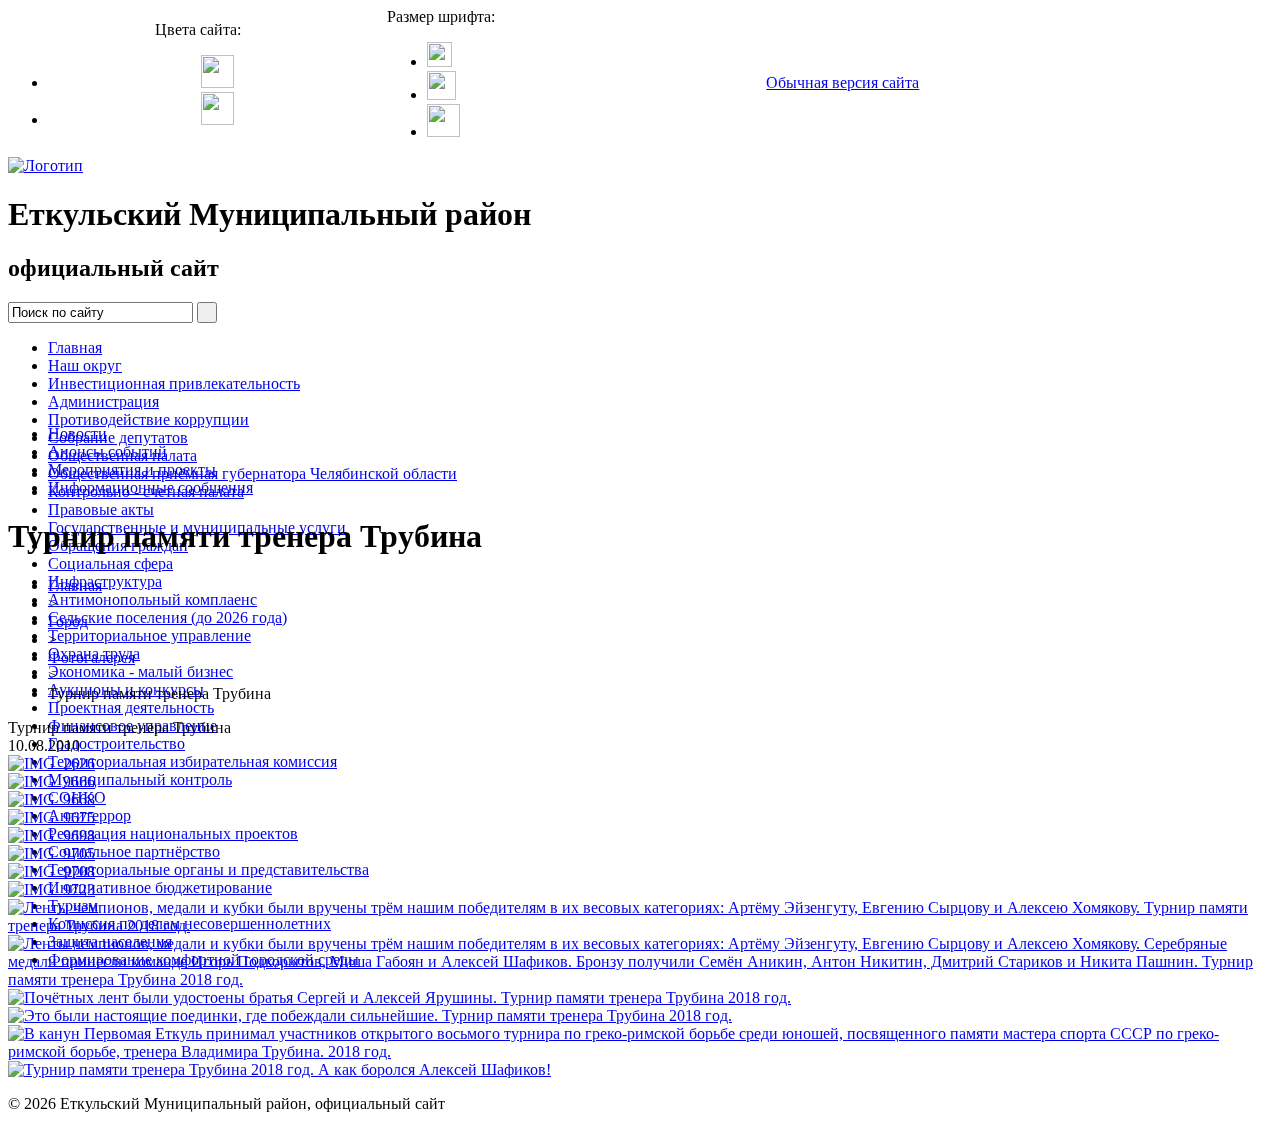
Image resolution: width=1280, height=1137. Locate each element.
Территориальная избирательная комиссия (192, 761)
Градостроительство (116, 743)
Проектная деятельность (131, 707)
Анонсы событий (107, 451)
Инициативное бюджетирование (160, 887)
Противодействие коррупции (148, 419)
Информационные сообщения (150, 487)
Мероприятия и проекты (132, 469)
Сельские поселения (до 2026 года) (167, 617)
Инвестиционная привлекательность (174, 383)
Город (68, 621)
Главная (75, 347)
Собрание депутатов (118, 437)
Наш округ (85, 365)
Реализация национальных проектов (173, 833)
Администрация (103, 401)
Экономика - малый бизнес (140, 671)
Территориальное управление (149, 635)
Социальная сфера (110, 563)
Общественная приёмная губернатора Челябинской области (252, 473)
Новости (77, 433)
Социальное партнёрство (134, 851)
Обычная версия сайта (842, 82)
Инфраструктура (105, 581)
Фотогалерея (91, 657)
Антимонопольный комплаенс (152, 599)
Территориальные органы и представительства (208, 869)
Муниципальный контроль (140, 779)
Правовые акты (101, 509)
